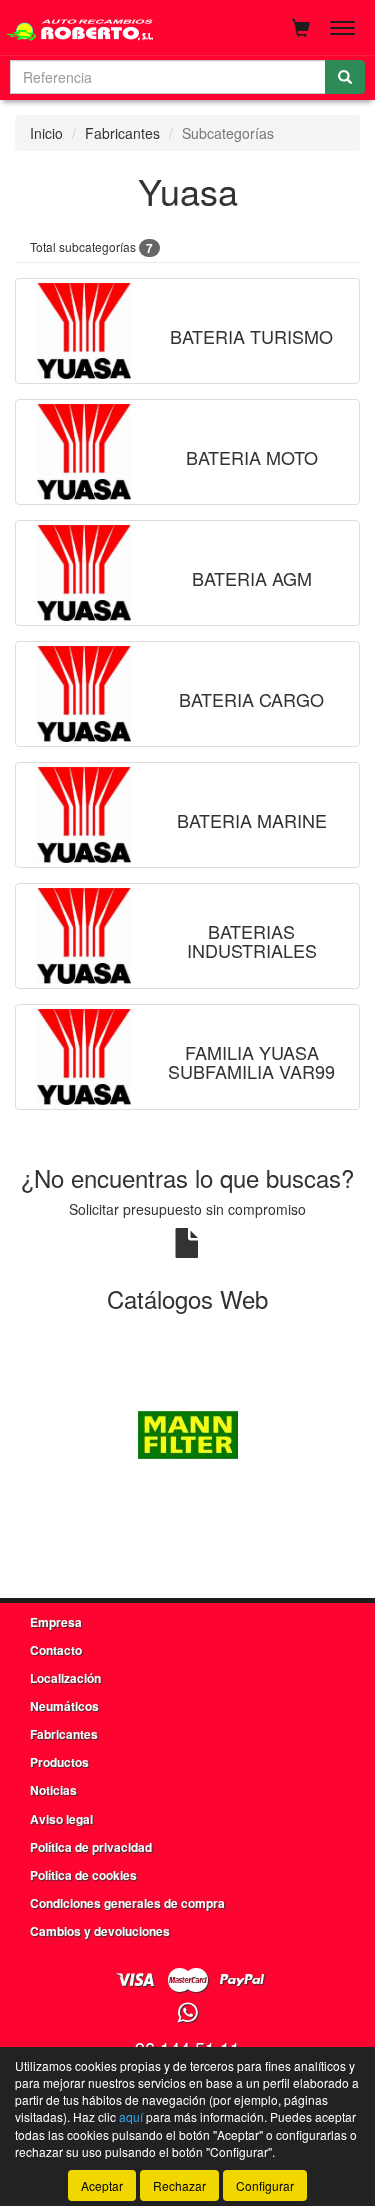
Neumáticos (64, 1706)
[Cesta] (301, 28)
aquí (131, 2116)
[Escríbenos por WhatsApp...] (187, 2013)
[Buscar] (345, 77)
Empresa (56, 1622)
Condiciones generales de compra (127, 1903)
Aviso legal (61, 1819)
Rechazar (179, 2185)
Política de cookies (83, 1875)
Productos (59, 1762)
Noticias (53, 1790)
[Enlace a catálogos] (187, 1433)
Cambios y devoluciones (100, 1931)
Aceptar (102, 2185)
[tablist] (187, 1433)
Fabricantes (122, 133)
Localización (65, 1678)
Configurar (265, 2185)
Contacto (56, 1650)
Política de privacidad (91, 1847)
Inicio (46, 133)
